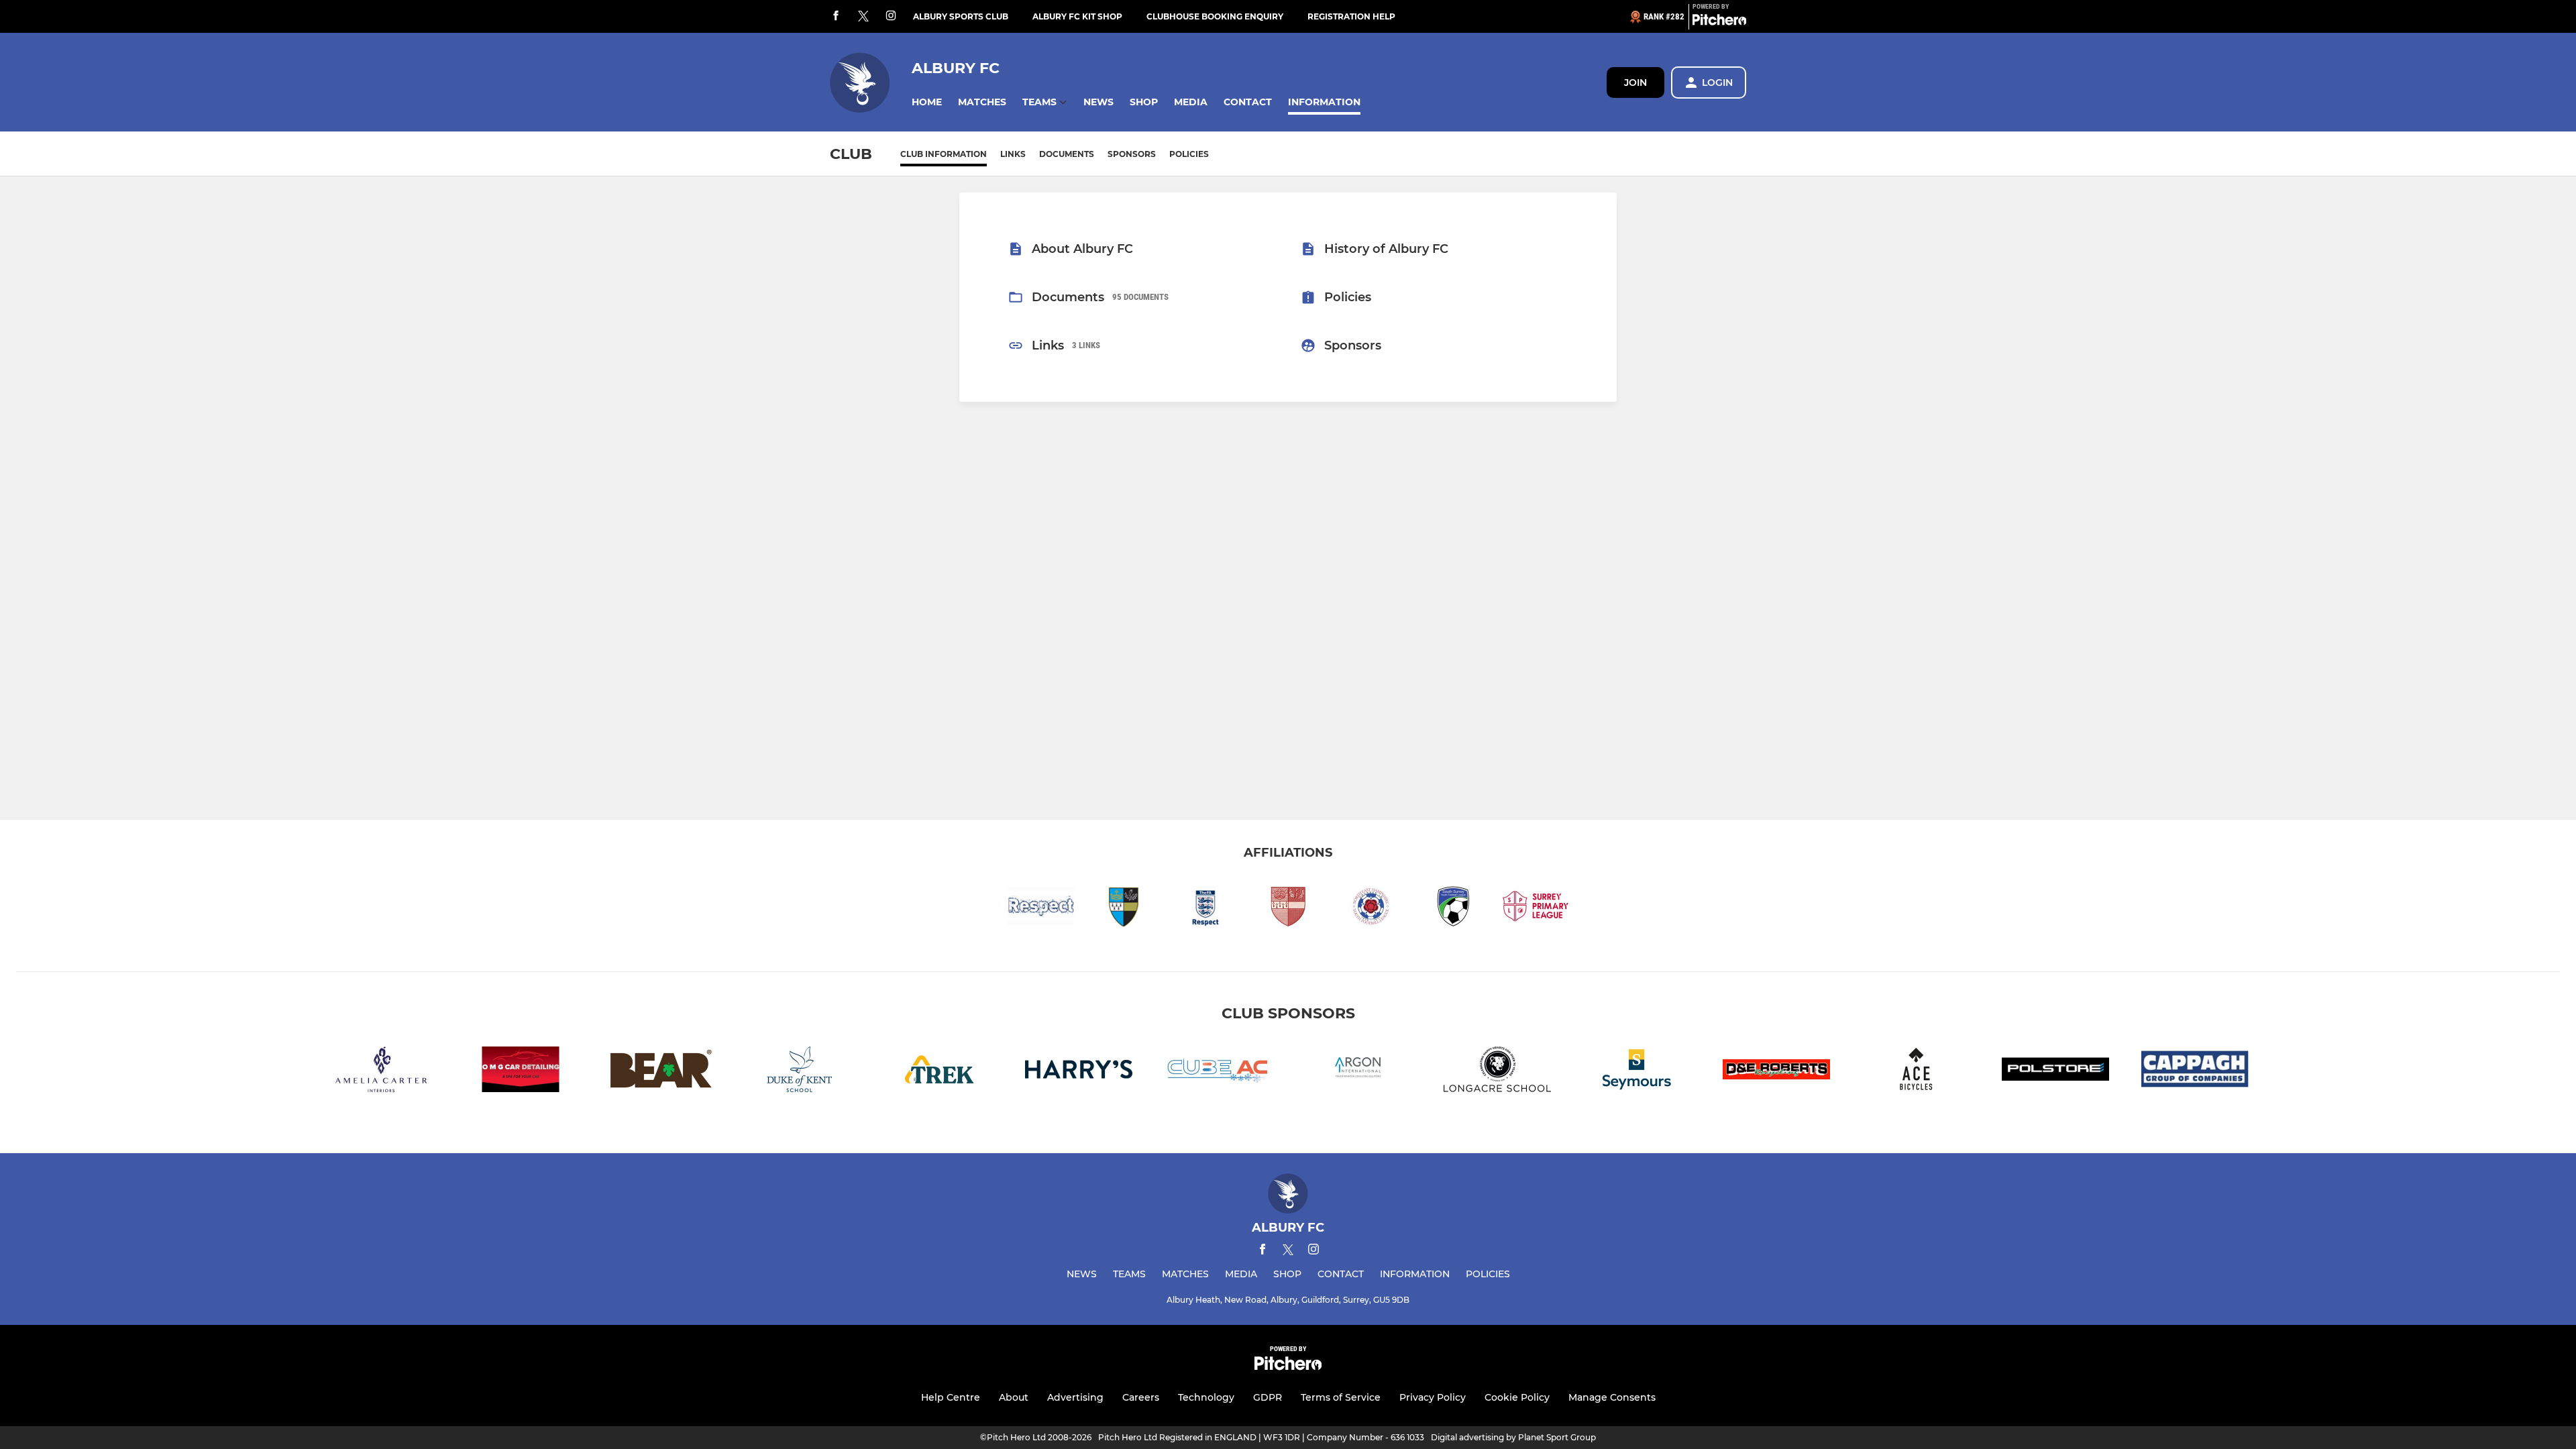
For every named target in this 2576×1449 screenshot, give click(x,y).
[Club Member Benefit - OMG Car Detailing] (521, 1072)
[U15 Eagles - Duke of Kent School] (800, 1072)
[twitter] (863, 17)
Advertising (1075, 1397)
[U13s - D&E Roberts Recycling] (1776, 1072)
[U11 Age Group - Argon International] (1358, 1072)
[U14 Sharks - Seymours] (1637, 1072)
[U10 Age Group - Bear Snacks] (660, 1072)
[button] (927, 102)
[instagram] (891, 16)
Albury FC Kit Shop (1077, 16)
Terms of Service (1341, 1397)
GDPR (1268, 1397)
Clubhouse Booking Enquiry (1215, 16)
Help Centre (951, 1397)
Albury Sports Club (961, 16)
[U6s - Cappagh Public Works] (2195, 1072)
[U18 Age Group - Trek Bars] (939, 1072)
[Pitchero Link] (1719, 22)
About (1014, 1397)
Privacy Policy (1433, 1397)
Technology (1206, 1397)
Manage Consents (1612, 1397)
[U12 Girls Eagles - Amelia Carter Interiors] (381, 1072)
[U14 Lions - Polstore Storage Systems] (2055, 1072)
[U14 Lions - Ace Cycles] (1916, 1072)
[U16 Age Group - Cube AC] (1218, 1072)
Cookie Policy (1517, 1397)
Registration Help (1351, 16)
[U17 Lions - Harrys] (1079, 1072)
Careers (1141, 1397)
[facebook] (836, 16)
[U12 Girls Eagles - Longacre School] (1497, 1072)
